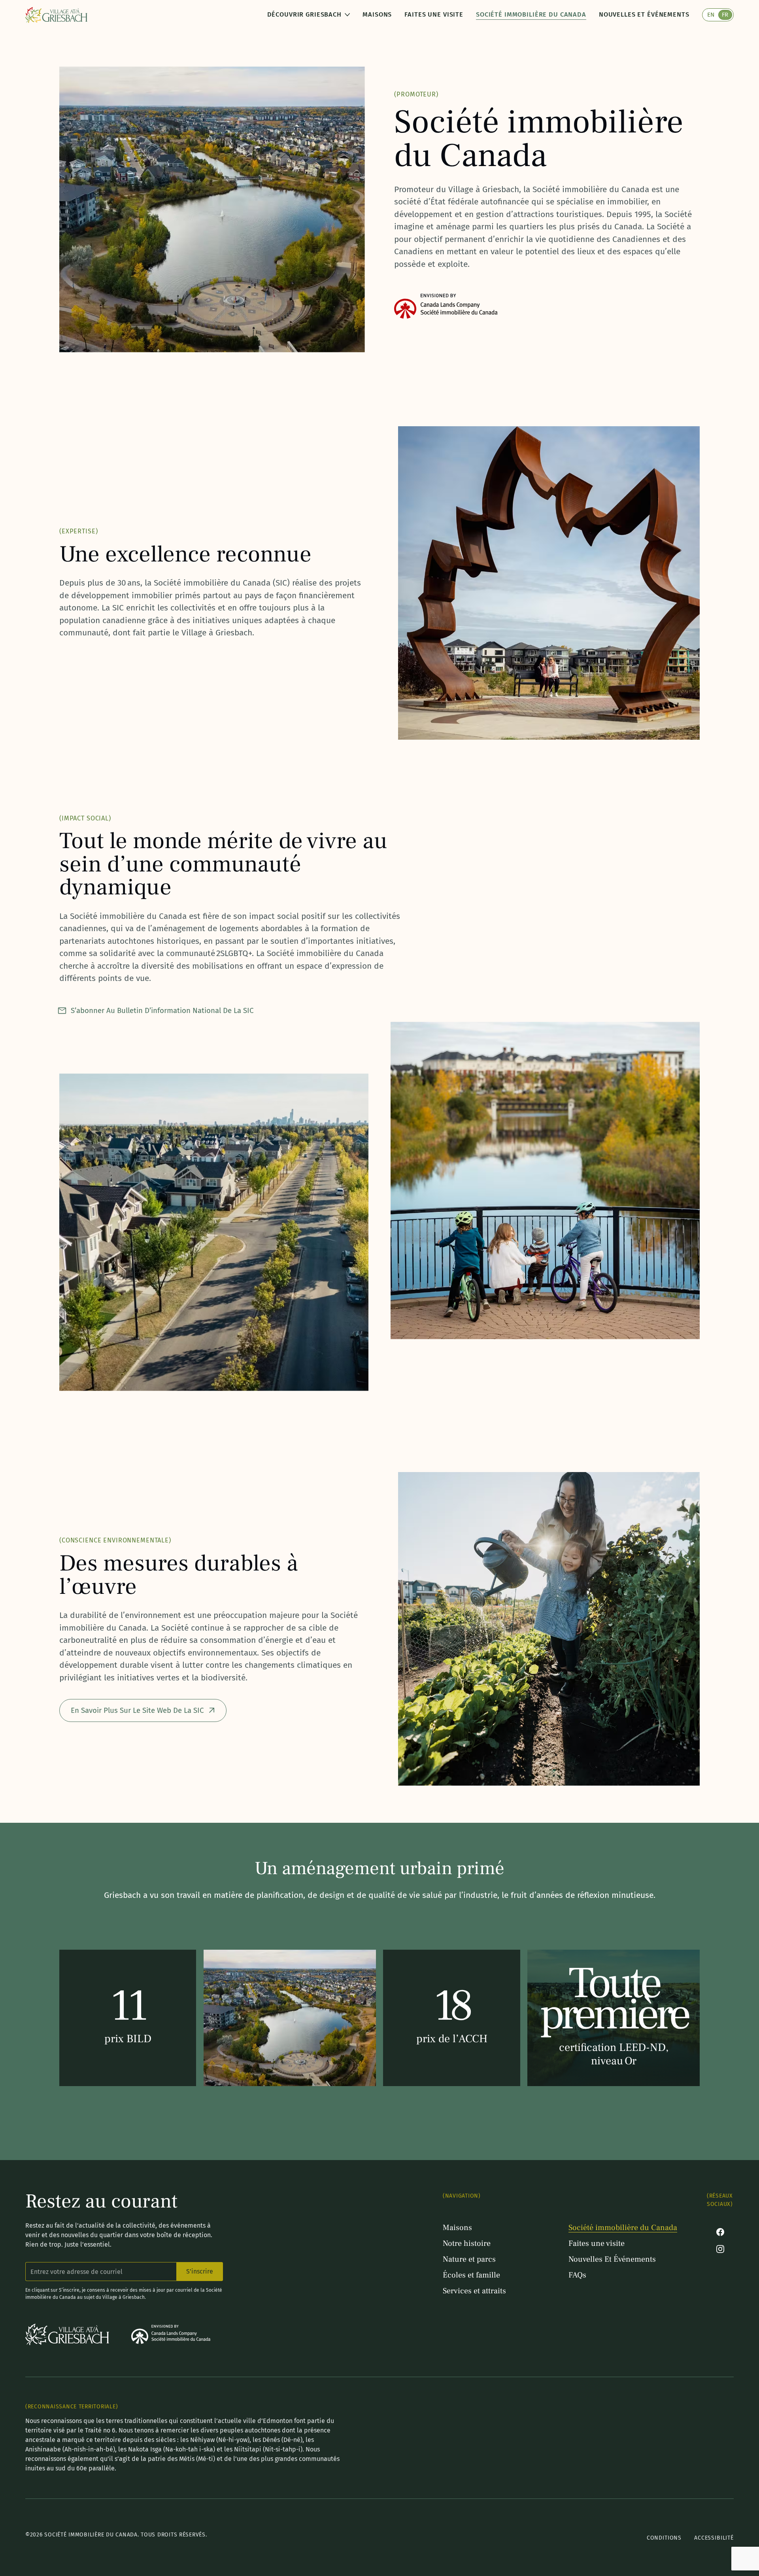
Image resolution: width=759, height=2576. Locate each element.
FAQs (577, 2275)
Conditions (664, 2538)
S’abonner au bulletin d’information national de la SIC (162, 1011)
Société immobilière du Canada (531, 14)
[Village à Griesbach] (56, 15)
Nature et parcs (469, 2259)
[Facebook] (720, 2232)
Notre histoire (467, 2243)
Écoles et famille (471, 2275)
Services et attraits (474, 2291)
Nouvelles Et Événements (644, 14)
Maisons (377, 14)
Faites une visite (434, 14)
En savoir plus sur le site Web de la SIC (137, 1710)
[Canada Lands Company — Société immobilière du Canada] (171, 2334)
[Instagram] (720, 2249)
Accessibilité (714, 2538)
